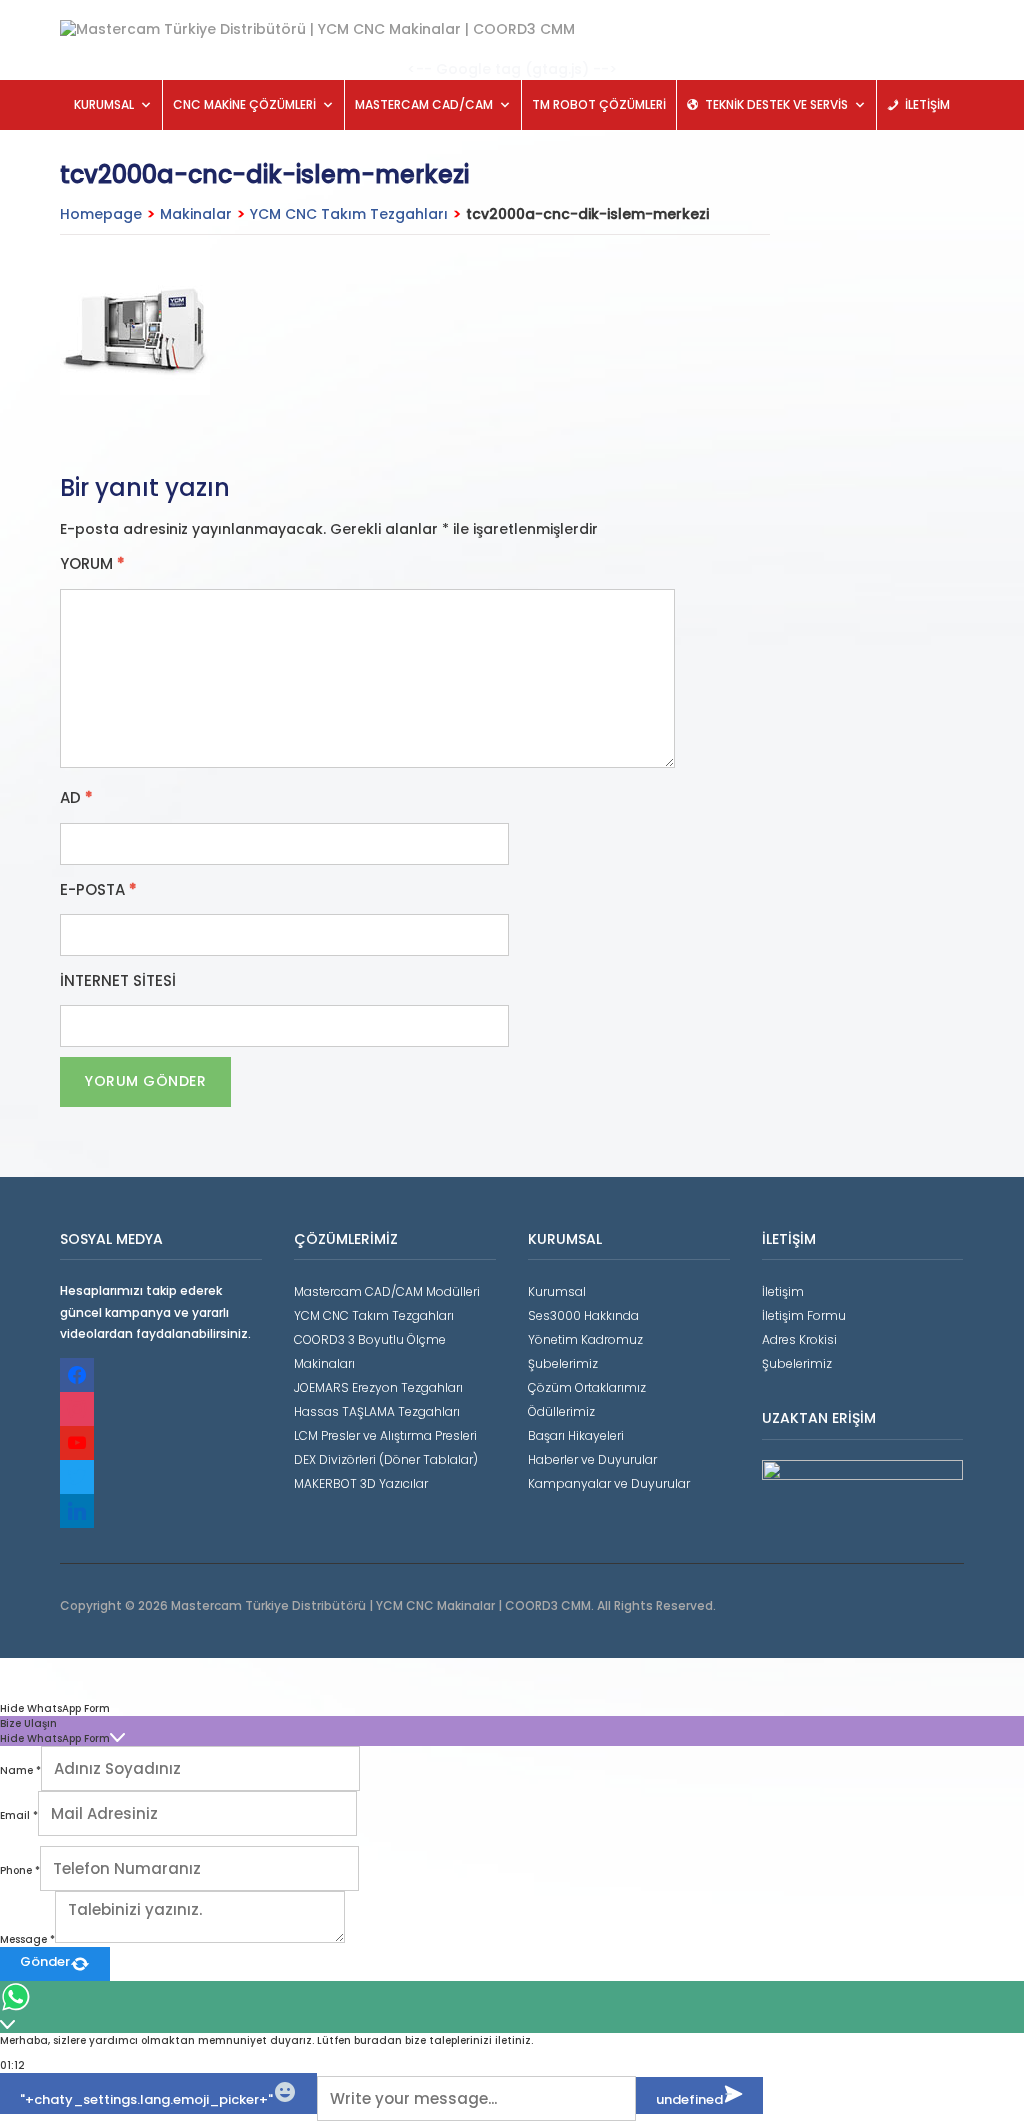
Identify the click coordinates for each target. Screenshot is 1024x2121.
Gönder (45, 1961)
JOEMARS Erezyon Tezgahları (378, 1387)
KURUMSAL (104, 104)
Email (19, 1815)
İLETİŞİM (927, 104)
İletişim (783, 1291)
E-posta (98, 890)
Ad (76, 798)
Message (27, 1939)
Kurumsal (557, 1291)
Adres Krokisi (799, 1339)
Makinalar (196, 214)
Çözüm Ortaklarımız (587, 1387)
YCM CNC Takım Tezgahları (349, 214)
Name (20, 1770)
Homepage (101, 214)
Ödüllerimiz (561, 1411)
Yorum (92, 564)
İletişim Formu (804, 1315)
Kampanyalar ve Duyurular (609, 1483)
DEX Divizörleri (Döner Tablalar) (386, 1459)
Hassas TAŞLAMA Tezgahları (377, 1411)
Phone (20, 1870)
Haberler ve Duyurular (592, 1459)
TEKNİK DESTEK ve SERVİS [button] (776, 104)
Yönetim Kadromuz (585, 1339)
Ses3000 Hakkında (583, 1315)
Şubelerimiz (563, 1363)
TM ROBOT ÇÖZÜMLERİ (599, 104)
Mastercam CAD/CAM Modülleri (387, 1291)
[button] (512, 1708)
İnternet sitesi (118, 981)
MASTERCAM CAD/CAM (424, 104)
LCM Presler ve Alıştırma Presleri (385, 1435)
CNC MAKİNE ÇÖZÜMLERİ (244, 104)
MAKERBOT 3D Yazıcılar (361, 1483)
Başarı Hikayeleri (576, 1435)
